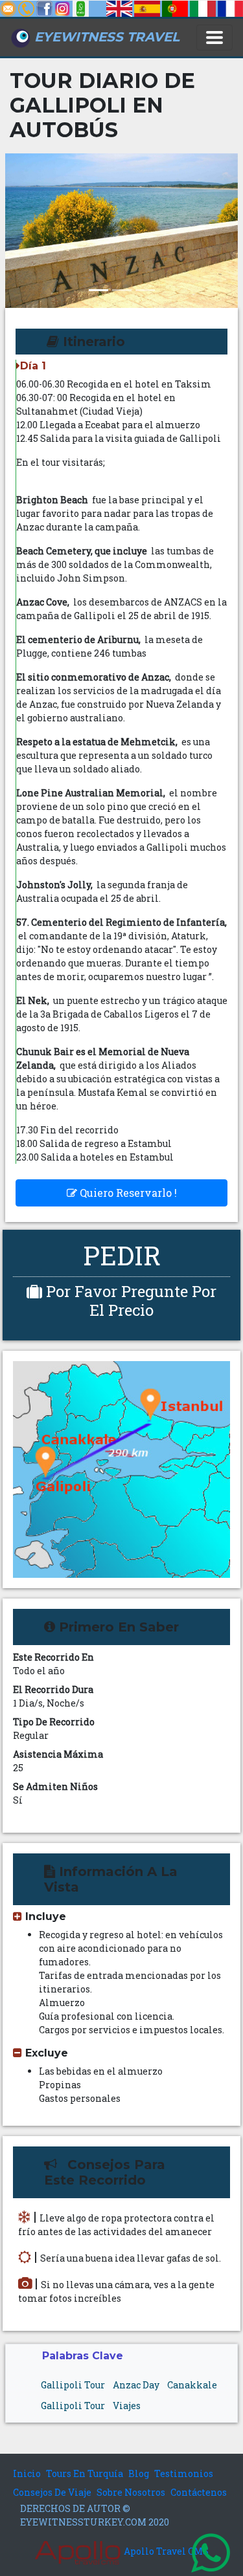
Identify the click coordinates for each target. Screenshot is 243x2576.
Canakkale (192, 2385)
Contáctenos (199, 2492)
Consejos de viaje (52, 2492)
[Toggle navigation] (214, 38)
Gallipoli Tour (73, 2385)
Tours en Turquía (85, 2473)
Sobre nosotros (131, 2492)
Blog (139, 2473)
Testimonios (184, 2473)
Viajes (127, 2406)
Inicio (27, 2473)
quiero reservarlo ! (127, 1193)
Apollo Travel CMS (165, 2551)
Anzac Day (136, 2385)
